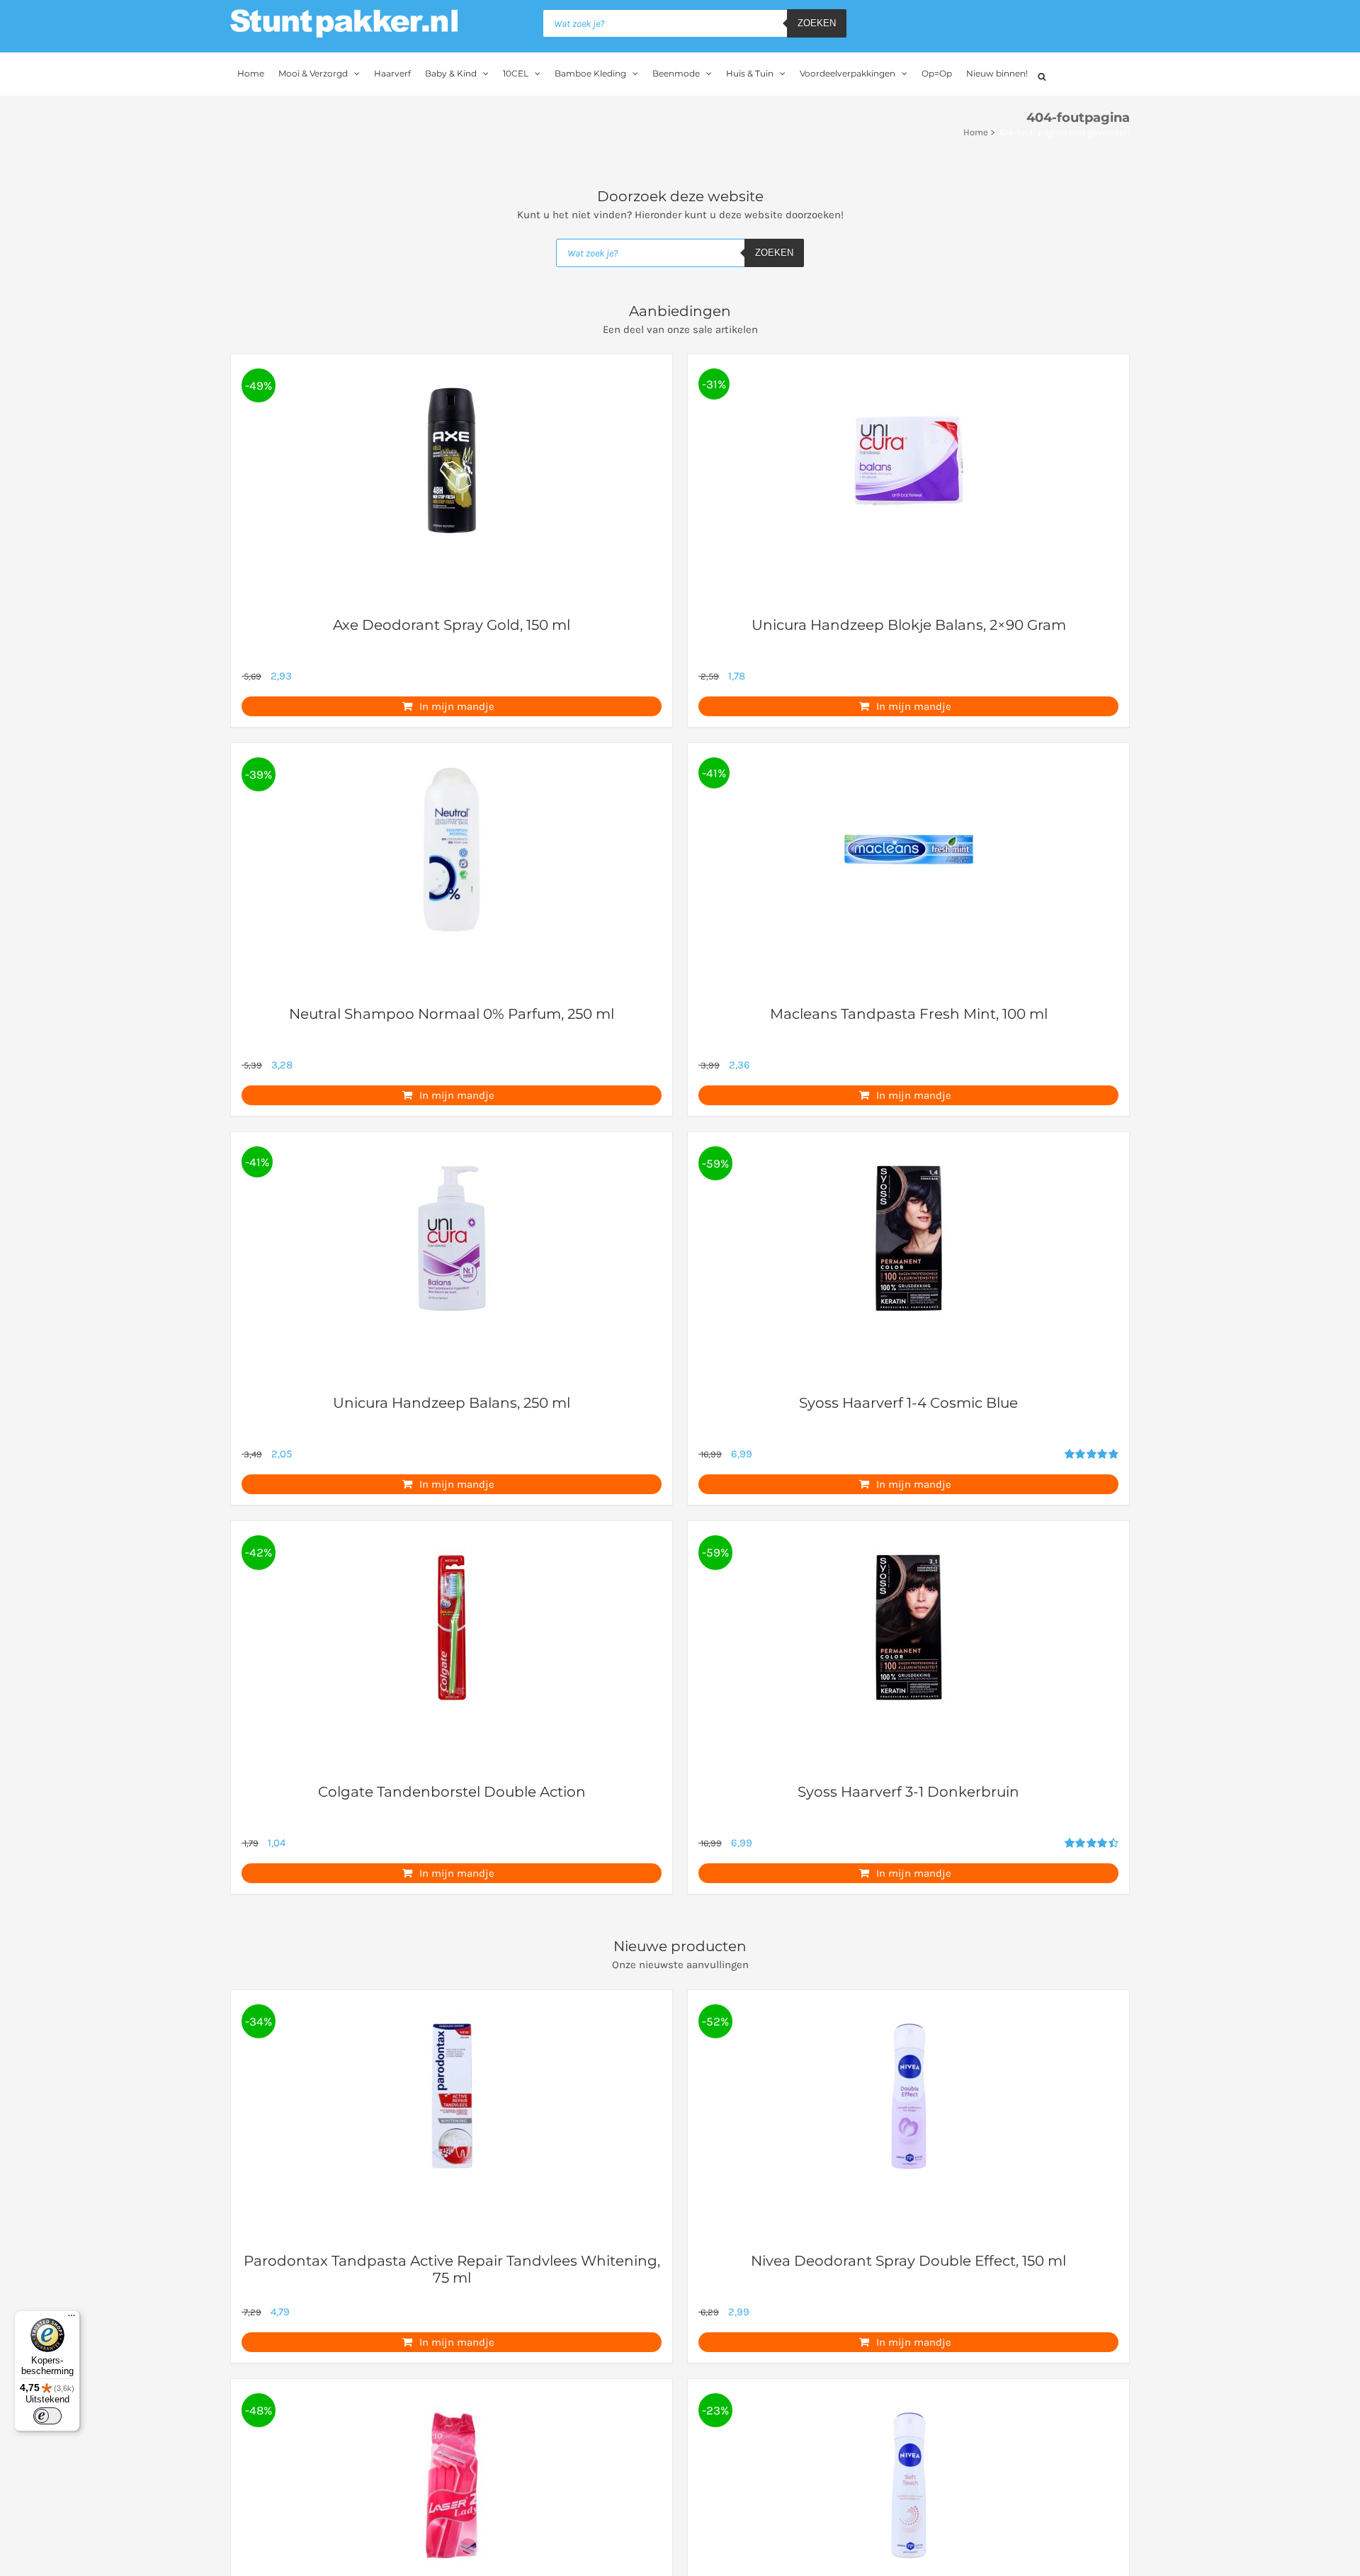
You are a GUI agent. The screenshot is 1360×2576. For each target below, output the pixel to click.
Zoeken (817, 23)
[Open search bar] (1042, 75)
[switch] (47, 2416)
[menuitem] (251, 74)
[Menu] (72, 2319)
